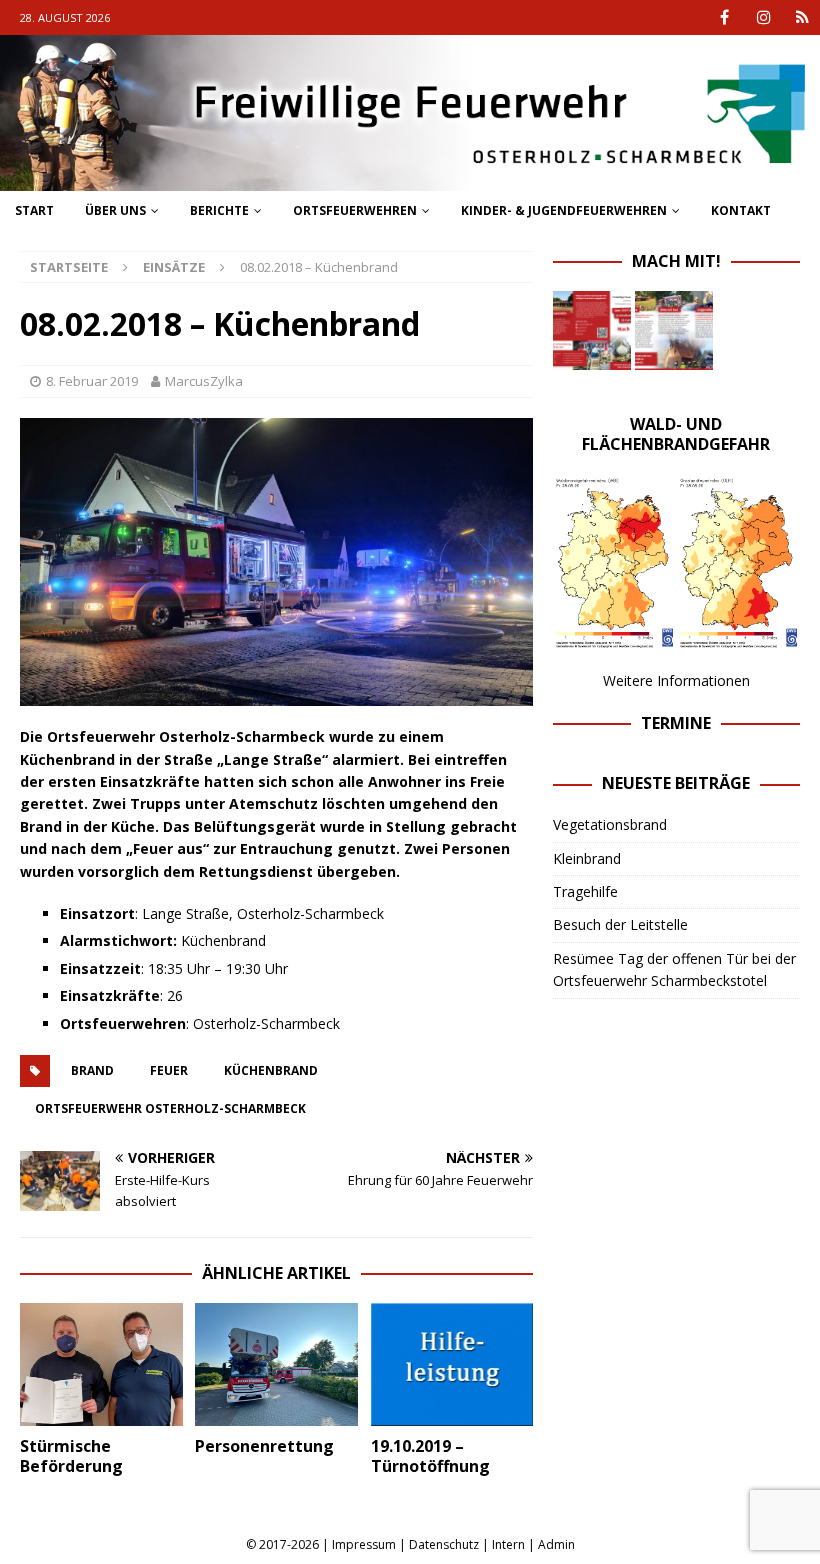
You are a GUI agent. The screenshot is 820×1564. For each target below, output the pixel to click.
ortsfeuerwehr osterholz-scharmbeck (170, 1108)
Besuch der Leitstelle (620, 924)
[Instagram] (763, 17)
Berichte (219, 210)
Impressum (364, 1544)
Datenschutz (444, 1544)
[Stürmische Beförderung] (101, 1364)
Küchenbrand (271, 1070)
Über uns (115, 210)
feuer (169, 1070)
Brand (92, 1070)
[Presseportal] (802, 17)
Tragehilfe (585, 891)
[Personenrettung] (276, 1364)
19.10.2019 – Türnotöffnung (430, 1456)
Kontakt (741, 210)
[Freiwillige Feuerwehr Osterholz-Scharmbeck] (410, 179)
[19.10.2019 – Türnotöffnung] (452, 1364)
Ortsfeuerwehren (355, 210)
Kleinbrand (587, 858)
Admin (556, 1544)
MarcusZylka (204, 381)
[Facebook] (724, 17)
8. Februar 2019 (92, 381)
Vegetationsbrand (610, 824)
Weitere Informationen (676, 680)
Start (34, 210)
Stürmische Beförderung (71, 1456)
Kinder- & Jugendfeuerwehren (564, 210)
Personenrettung (264, 1446)
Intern (508, 1544)
